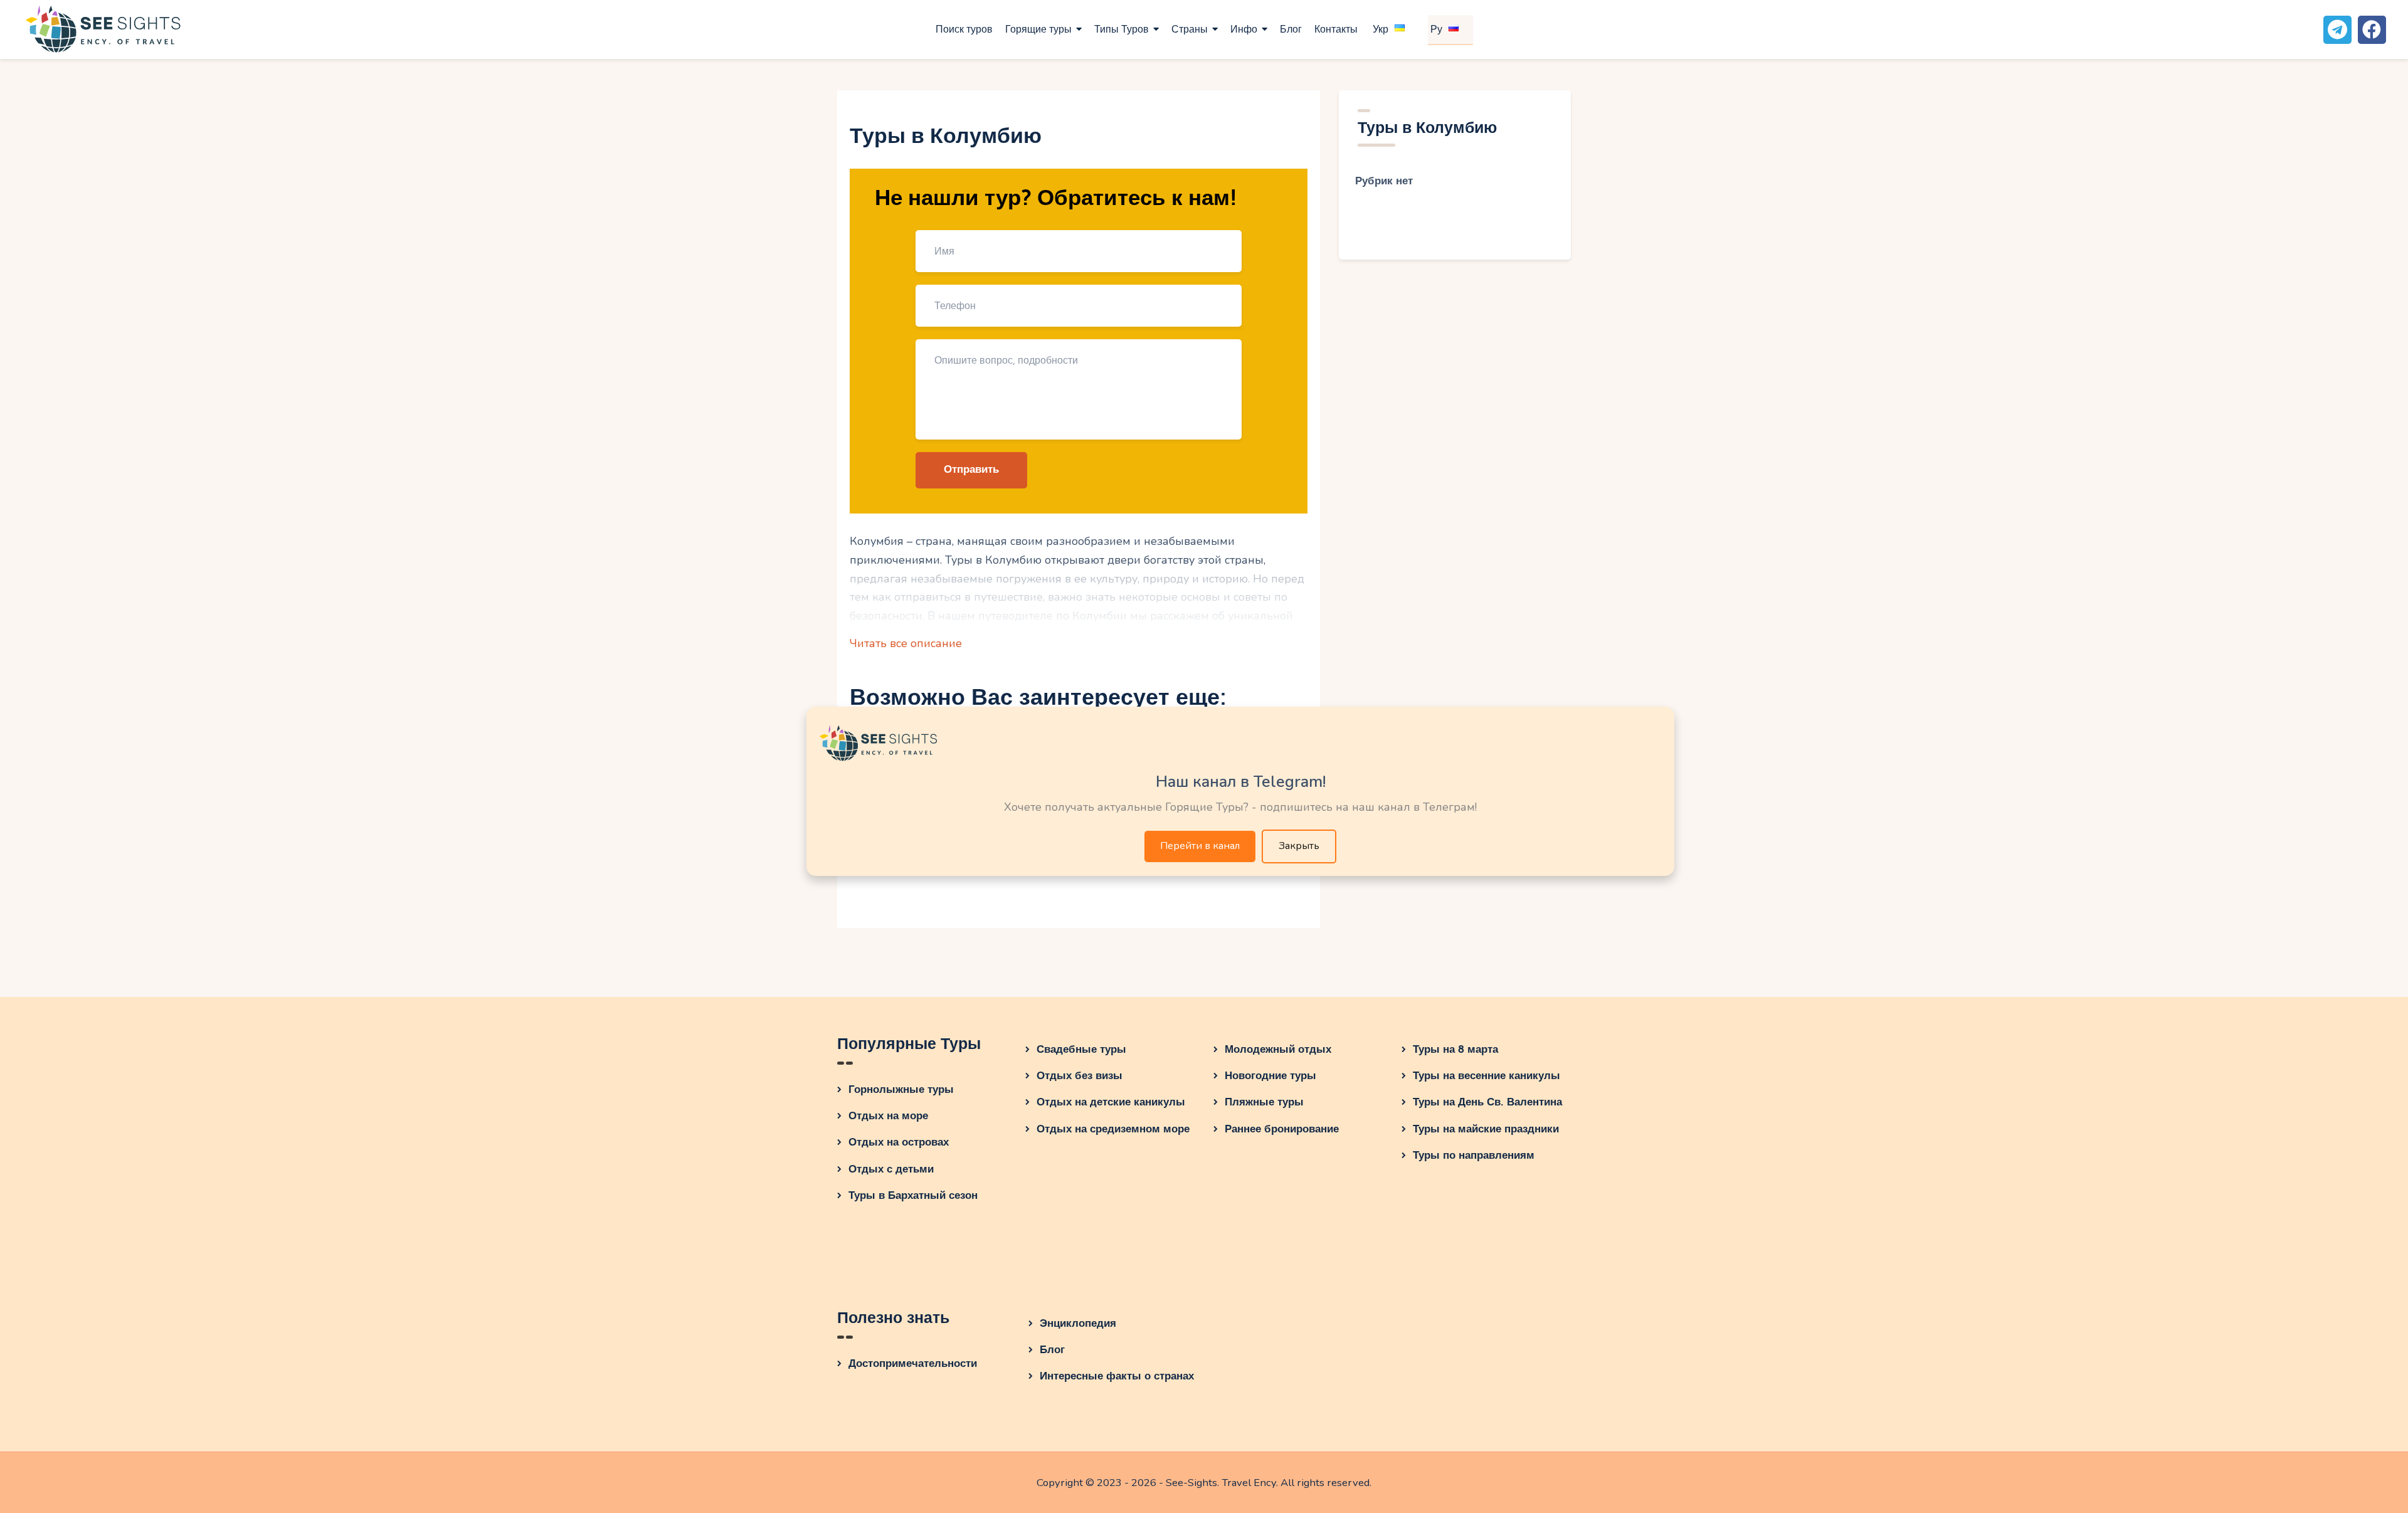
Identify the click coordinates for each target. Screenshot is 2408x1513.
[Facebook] (2372, 30)
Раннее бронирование (1282, 1129)
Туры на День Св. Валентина (1487, 1102)
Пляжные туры (1264, 1102)
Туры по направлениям (1474, 1155)
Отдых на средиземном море (1113, 1129)
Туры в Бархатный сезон (913, 1195)
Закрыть (1299, 846)
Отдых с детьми (891, 1169)
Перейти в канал (1200, 846)
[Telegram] (2337, 30)
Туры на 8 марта (1455, 1049)
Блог (1052, 1350)
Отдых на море (888, 1116)
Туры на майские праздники (1486, 1129)
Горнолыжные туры (901, 1089)
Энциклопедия (1078, 1323)
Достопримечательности (913, 1363)
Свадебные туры (1081, 1049)
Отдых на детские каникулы (1111, 1102)
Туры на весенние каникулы (1487, 1076)
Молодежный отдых (1278, 1049)
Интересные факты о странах (1117, 1376)
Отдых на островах (899, 1142)
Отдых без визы (1080, 1076)
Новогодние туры (1270, 1076)
